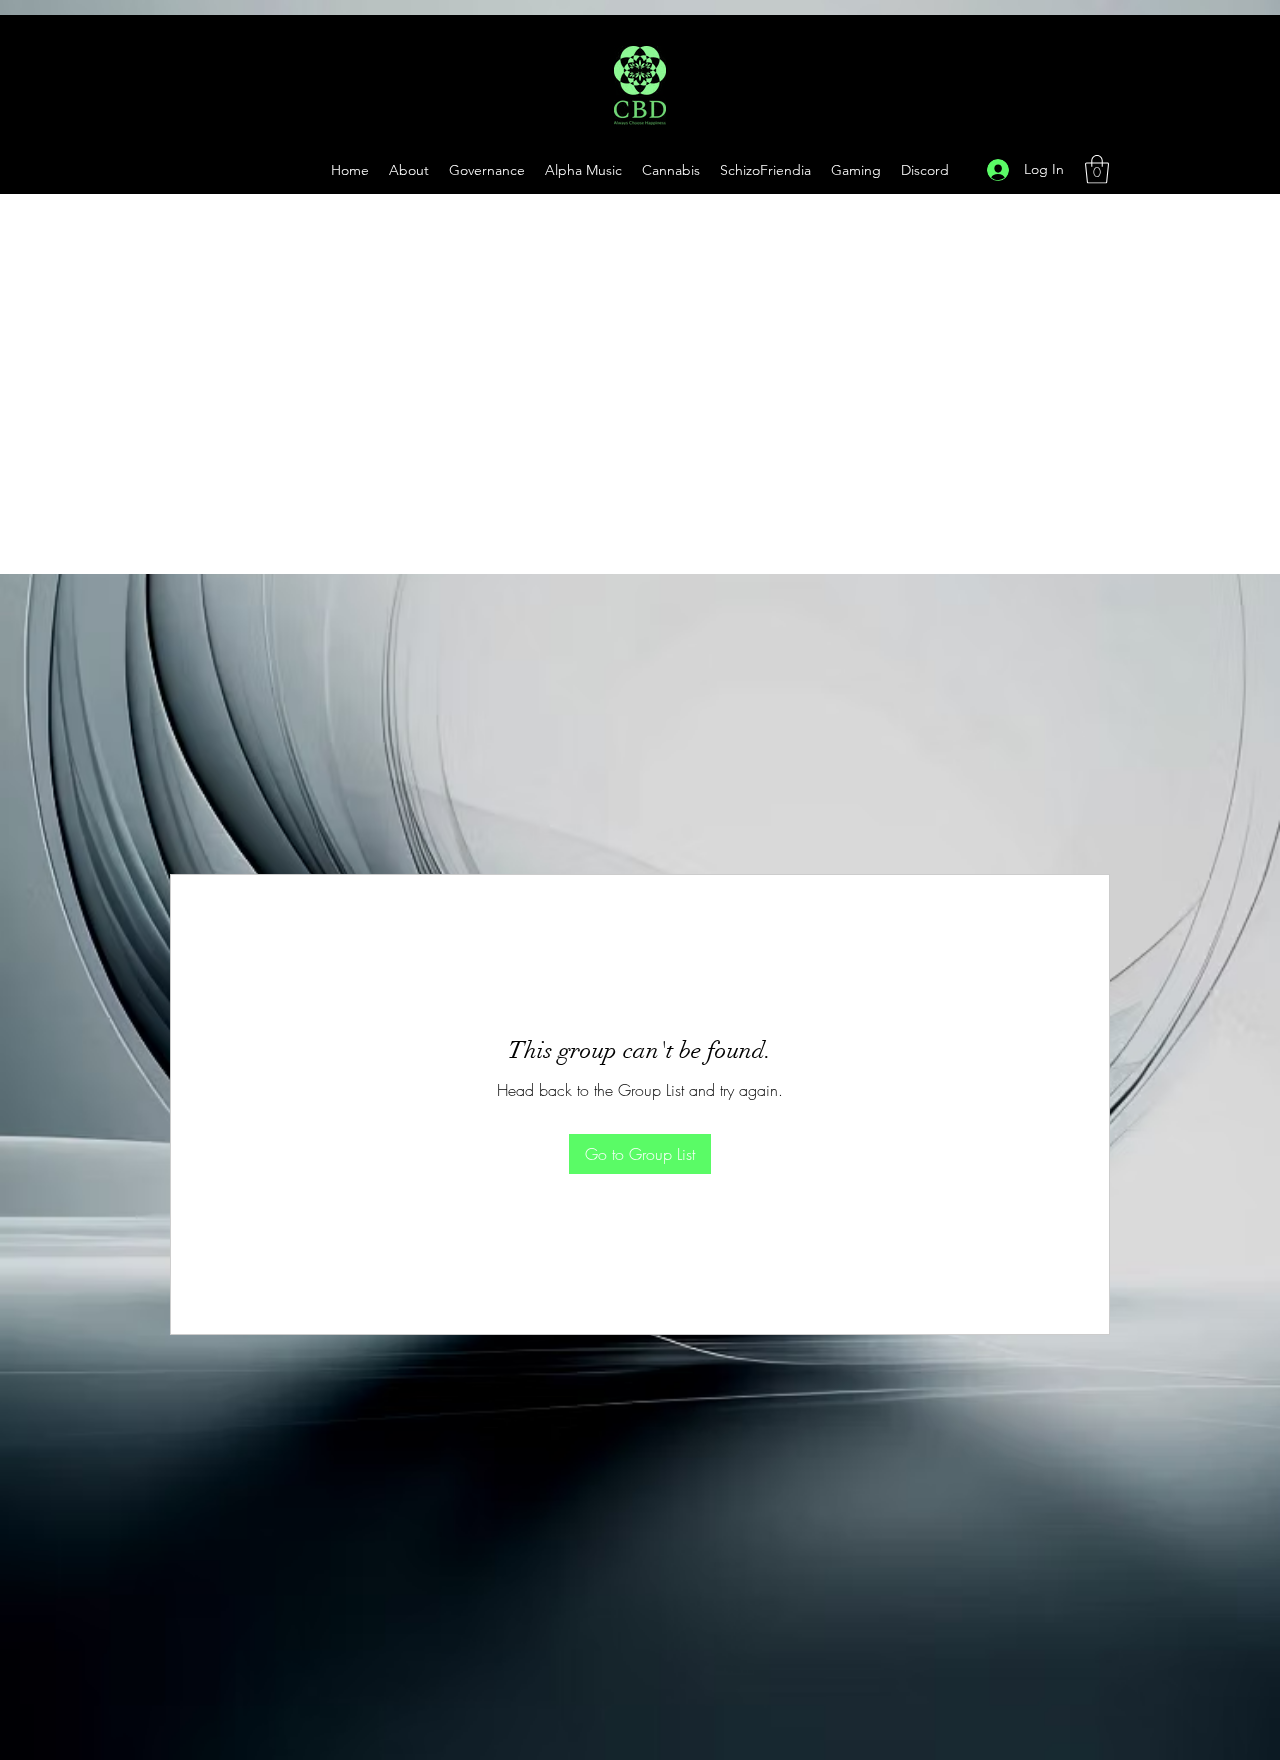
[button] (856, 170)
